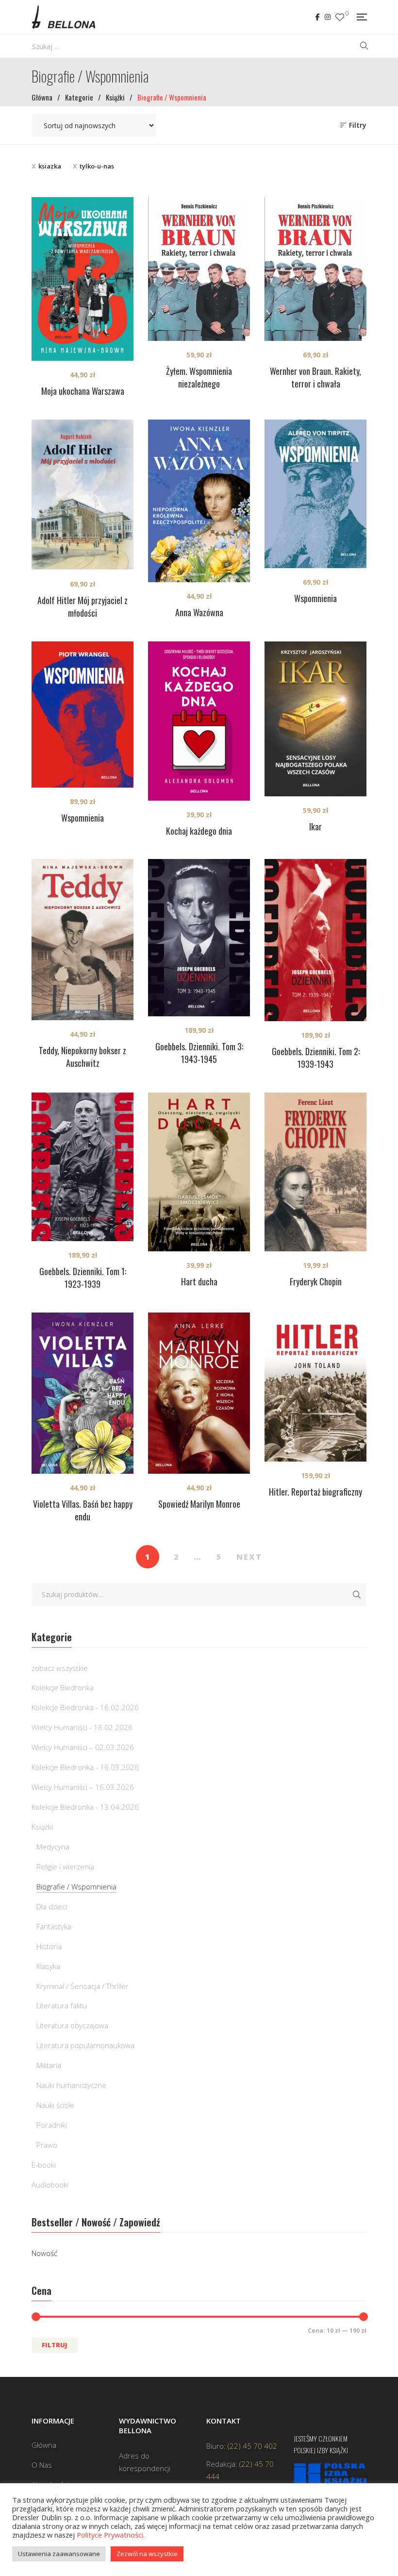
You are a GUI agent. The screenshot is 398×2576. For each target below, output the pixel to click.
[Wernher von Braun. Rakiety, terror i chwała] (315, 269)
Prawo (47, 2145)
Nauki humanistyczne (71, 2085)
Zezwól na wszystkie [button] (147, 2554)
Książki (42, 1827)
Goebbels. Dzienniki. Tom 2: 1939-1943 (316, 1058)
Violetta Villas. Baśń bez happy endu (83, 1510)
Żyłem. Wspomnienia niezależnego (199, 377)
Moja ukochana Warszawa (83, 391)
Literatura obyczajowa (72, 2025)
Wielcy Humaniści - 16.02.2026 (82, 1727)
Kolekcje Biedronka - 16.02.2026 (85, 1707)
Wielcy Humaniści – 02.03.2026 (83, 1747)
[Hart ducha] (199, 1172)
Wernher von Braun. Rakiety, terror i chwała (315, 377)
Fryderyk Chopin (316, 1281)
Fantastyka (54, 1926)
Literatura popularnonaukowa (85, 2045)
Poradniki (52, 2125)
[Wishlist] (340, 17)
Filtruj (55, 2345)
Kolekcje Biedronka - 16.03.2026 (85, 1767)
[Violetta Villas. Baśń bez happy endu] (83, 1393)
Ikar (315, 826)
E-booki (44, 2165)
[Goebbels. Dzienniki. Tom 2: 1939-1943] (315, 940)
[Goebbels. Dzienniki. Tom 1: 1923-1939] (83, 1167)
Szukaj (357, 1595)
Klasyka (48, 1966)
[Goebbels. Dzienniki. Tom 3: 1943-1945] (199, 938)
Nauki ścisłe (55, 2105)
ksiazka (50, 166)
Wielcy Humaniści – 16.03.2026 (83, 1787)
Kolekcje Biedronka (63, 1687)
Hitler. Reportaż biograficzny (315, 1492)
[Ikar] (315, 719)
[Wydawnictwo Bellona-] (63, 17)
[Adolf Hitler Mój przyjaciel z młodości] (83, 495)
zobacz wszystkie (60, 1668)
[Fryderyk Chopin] (315, 1172)
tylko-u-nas (97, 166)
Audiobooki (50, 2185)
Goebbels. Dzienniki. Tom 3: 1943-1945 (199, 1053)
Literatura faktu (62, 2005)
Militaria (49, 2065)
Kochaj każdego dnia (199, 831)
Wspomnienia (315, 598)
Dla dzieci (52, 1906)
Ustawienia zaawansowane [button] (59, 2554)
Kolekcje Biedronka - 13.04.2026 (85, 1807)
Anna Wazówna (199, 612)
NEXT (249, 1557)
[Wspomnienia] (315, 494)
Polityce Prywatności (110, 2535)
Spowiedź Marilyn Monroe (199, 1504)
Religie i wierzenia (65, 1867)
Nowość (44, 2253)
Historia (49, 1946)
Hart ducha (199, 1281)
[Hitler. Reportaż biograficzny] (315, 1387)
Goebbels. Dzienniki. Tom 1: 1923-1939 (83, 1278)
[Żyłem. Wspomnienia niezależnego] (199, 269)
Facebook (318, 17)
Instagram (328, 17)
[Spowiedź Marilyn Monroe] (199, 1393)
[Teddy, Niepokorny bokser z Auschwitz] (83, 940)
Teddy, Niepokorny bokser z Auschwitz (83, 1057)
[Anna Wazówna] (199, 501)
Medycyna (53, 1847)
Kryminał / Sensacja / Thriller (83, 1986)
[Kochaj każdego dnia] (199, 721)
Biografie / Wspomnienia (76, 1886)
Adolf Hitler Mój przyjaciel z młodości (83, 606)
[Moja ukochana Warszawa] (83, 279)
